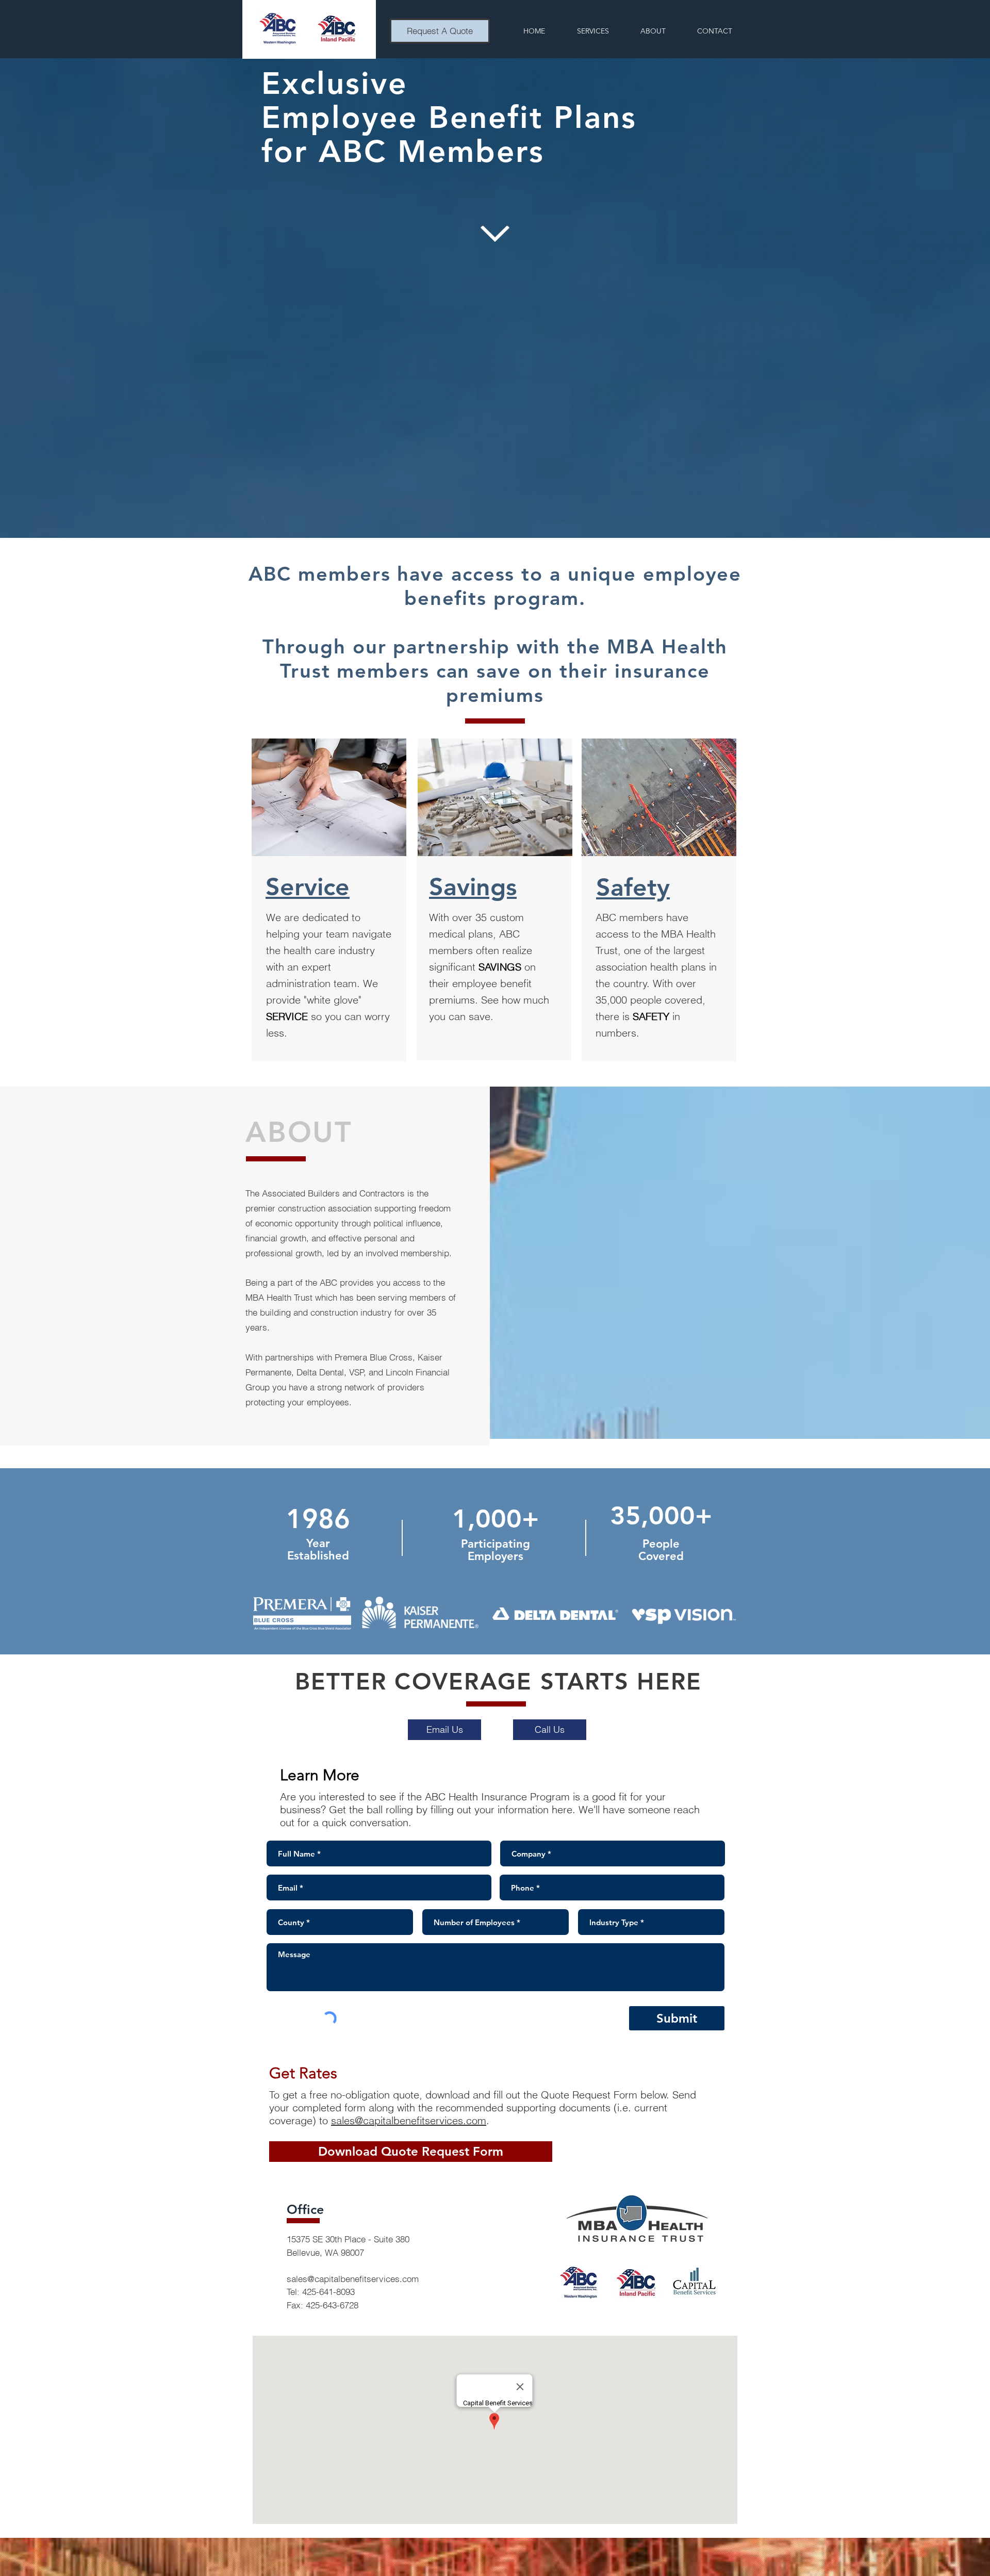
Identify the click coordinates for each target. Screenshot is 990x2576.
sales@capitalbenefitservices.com (409, 2120)
